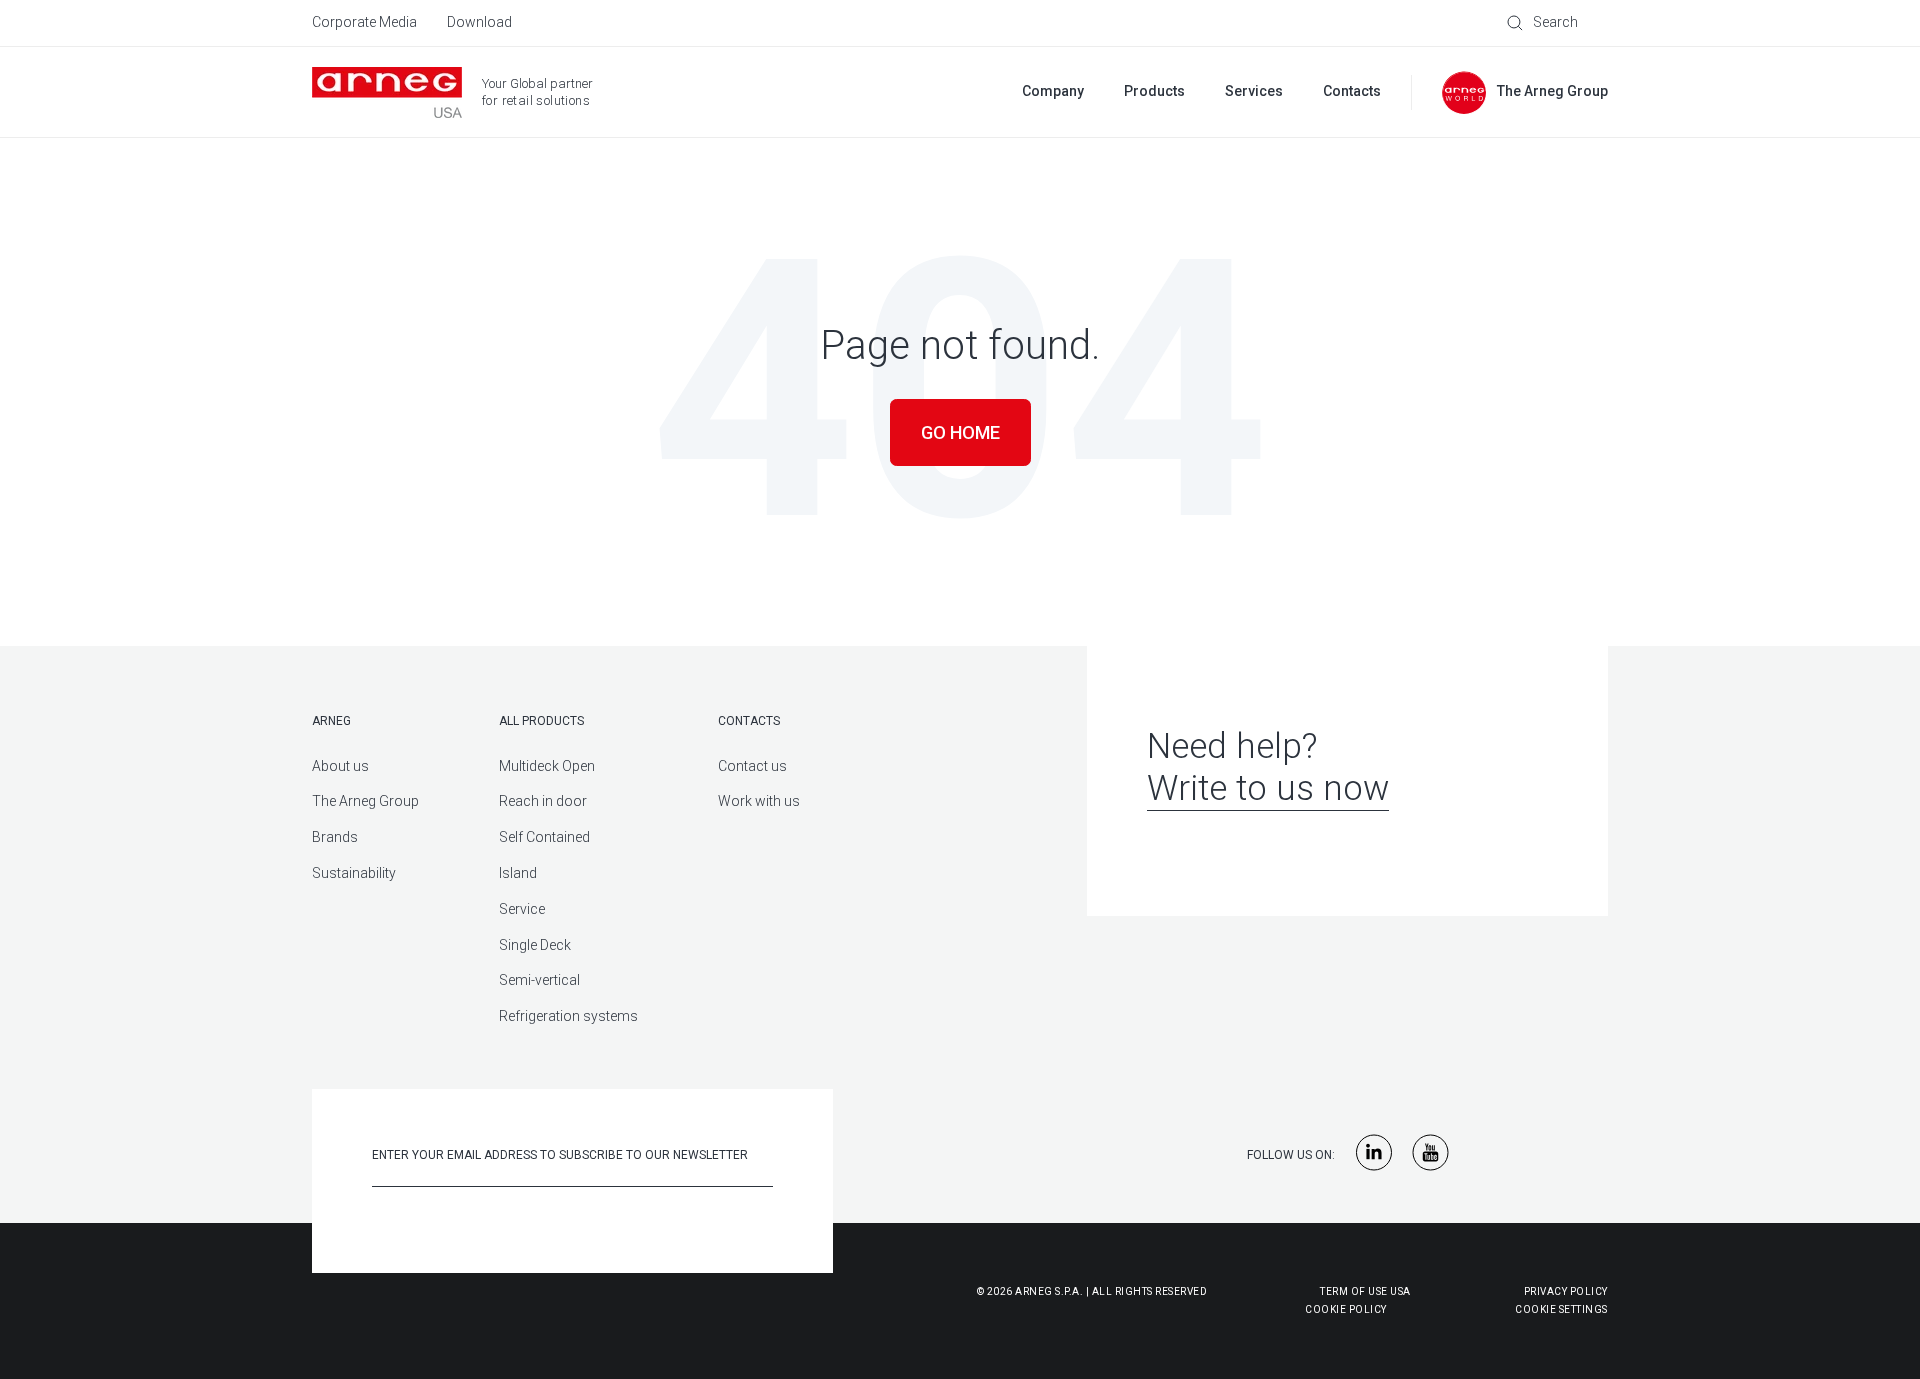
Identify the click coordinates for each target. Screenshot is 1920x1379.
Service (522, 909)
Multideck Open (547, 766)
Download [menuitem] (479, 22)
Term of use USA (1365, 1291)
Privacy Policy (1566, 1291)
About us (340, 766)
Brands (335, 837)
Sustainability (354, 873)
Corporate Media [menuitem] (364, 22)
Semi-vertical (539, 980)
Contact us (752, 766)
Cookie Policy (1247, 1309)
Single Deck (535, 945)
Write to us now (1268, 788)
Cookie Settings (1561, 1309)
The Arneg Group (365, 801)
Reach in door (543, 801)
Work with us (759, 801)
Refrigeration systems (568, 1016)
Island (518, 873)
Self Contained (544, 837)
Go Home (960, 432)
